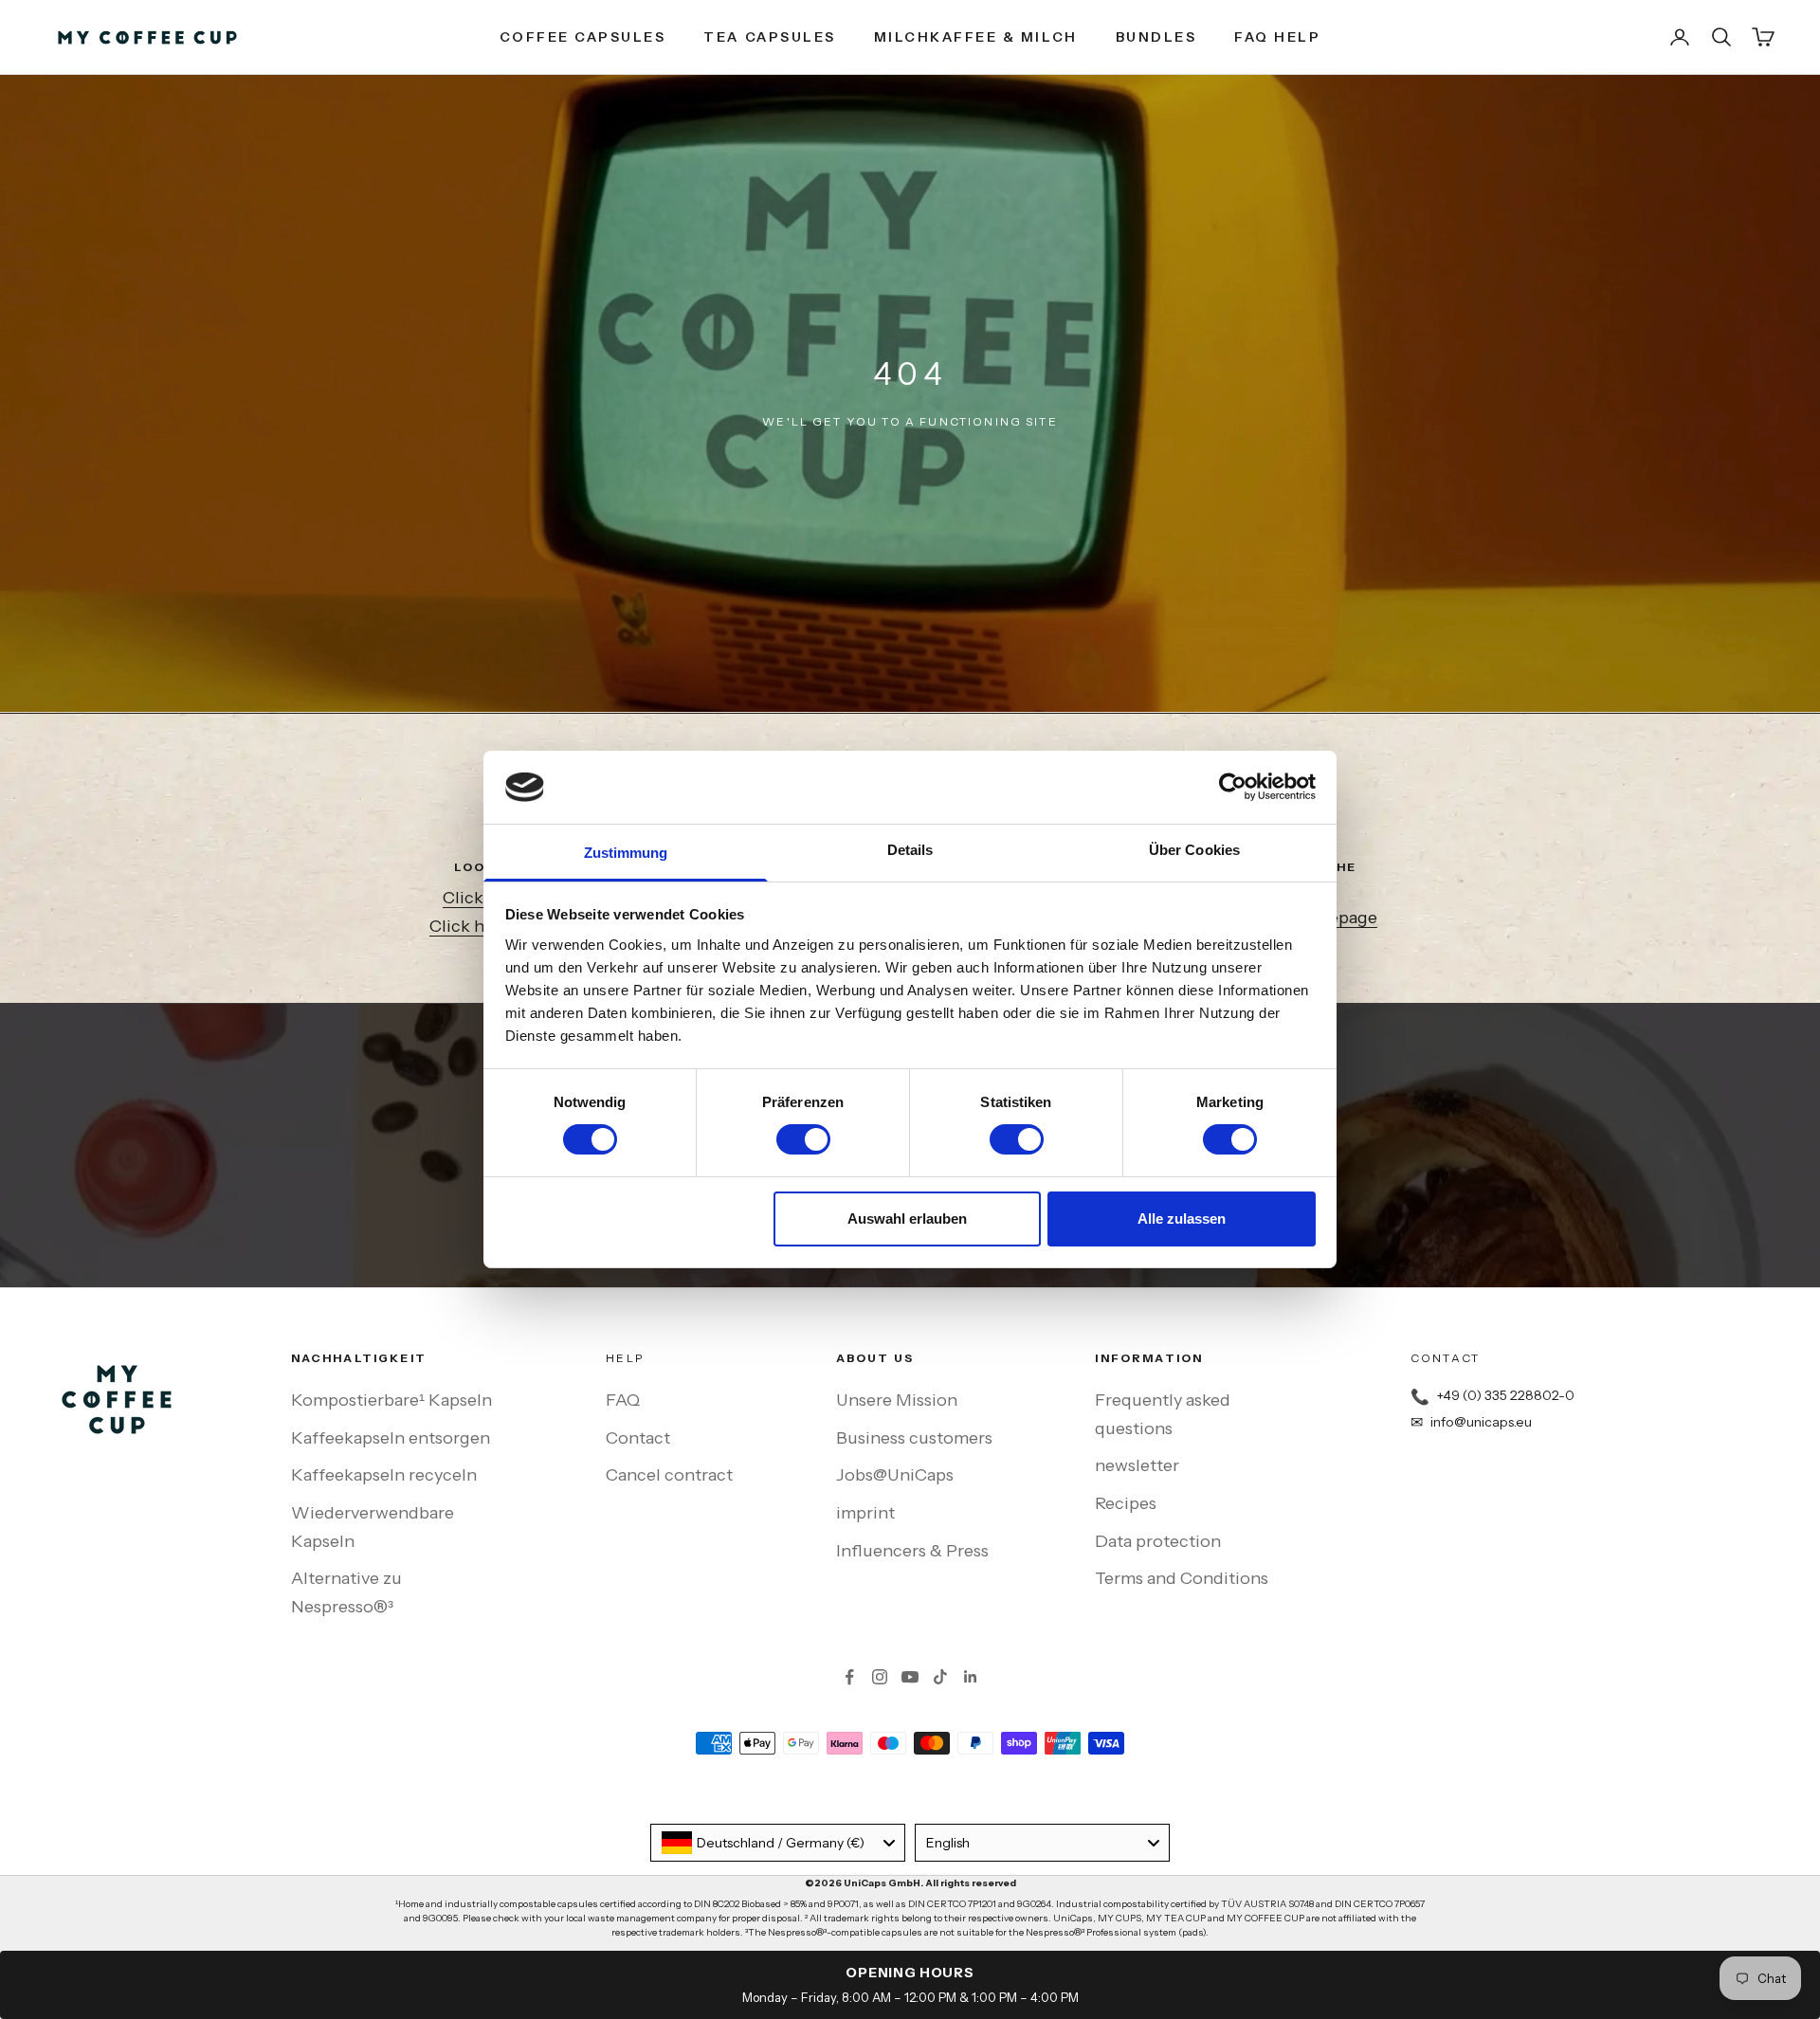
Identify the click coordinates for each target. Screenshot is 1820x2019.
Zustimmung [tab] (626, 853)
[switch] (803, 1139)
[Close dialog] (1360, 835)
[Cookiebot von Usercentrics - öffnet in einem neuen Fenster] (1233, 787)
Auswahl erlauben (907, 1219)
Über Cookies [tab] (1194, 850)
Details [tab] (910, 850)
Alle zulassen (1182, 1219)
